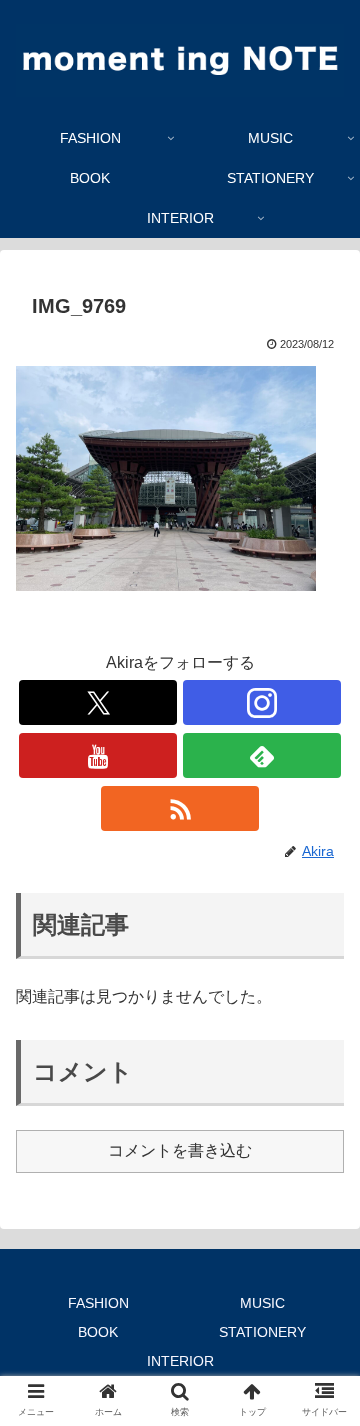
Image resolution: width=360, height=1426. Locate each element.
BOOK (98, 1332)
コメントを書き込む (180, 1150)
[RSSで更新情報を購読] (179, 808)
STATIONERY (262, 1332)
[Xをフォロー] (97, 702)
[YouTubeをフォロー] (97, 755)
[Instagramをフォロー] (261, 702)
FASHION (98, 1303)
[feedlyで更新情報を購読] (261, 755)
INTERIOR (180, 1361)
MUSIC (262, 1303)
